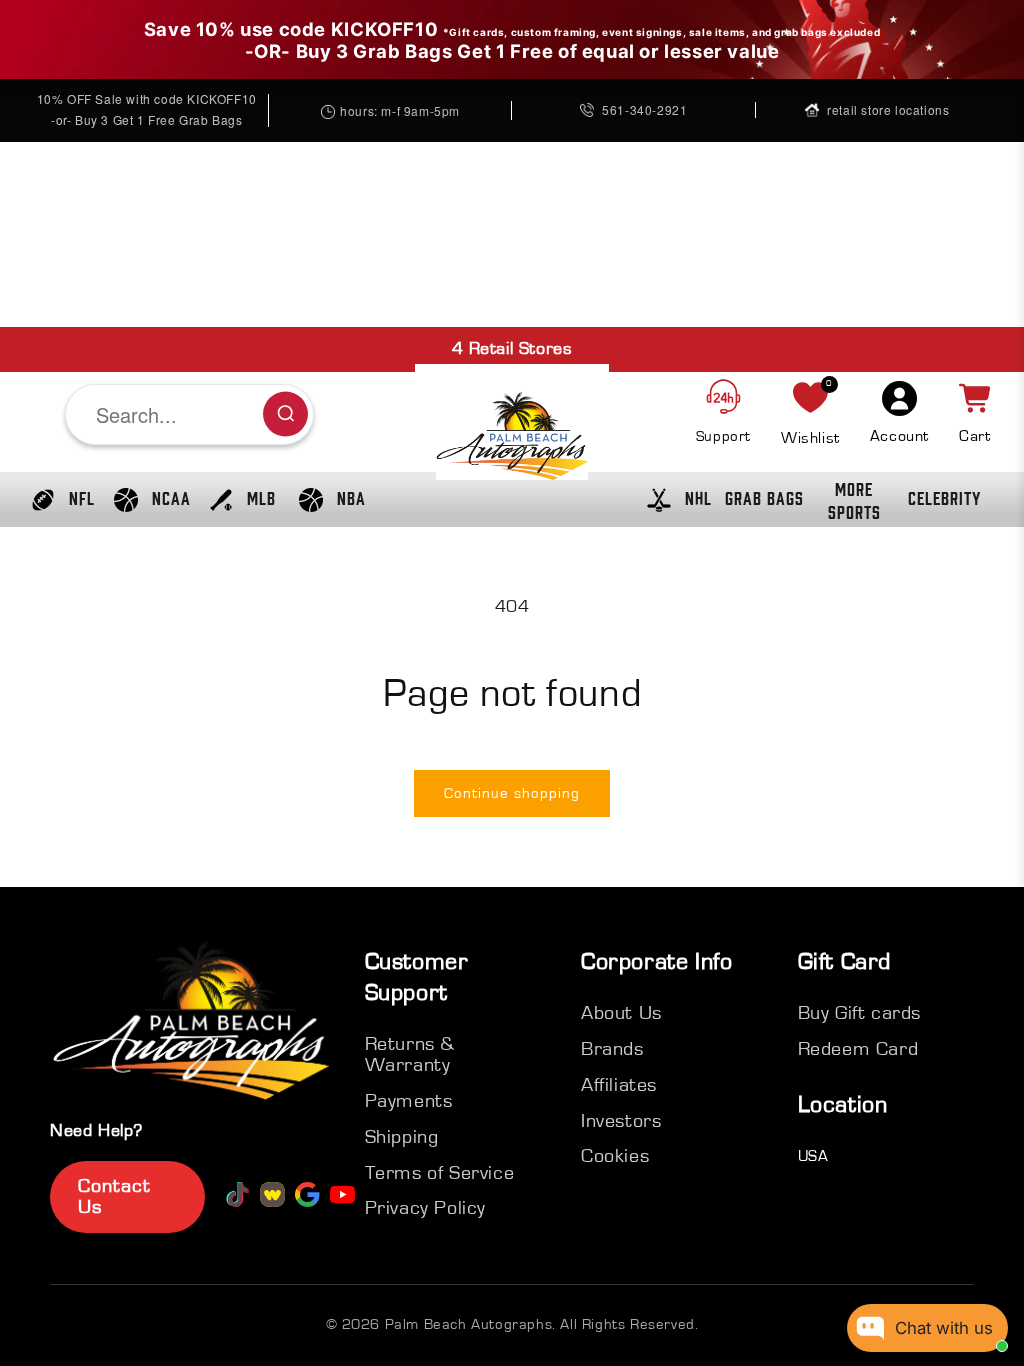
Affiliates (619, 1085)
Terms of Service (440, 1173)
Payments (409, 1101)
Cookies (615, 1156)
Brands (612, 1049)
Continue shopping (512, 793)
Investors (621, 1121)
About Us (621, 1013)
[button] (58, 500)
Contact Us (114, 1196)
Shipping (402, 1137)
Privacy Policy (425, 1208)
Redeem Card (858, 1049)
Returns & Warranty (410, 1054)
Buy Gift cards (859, 1013)
